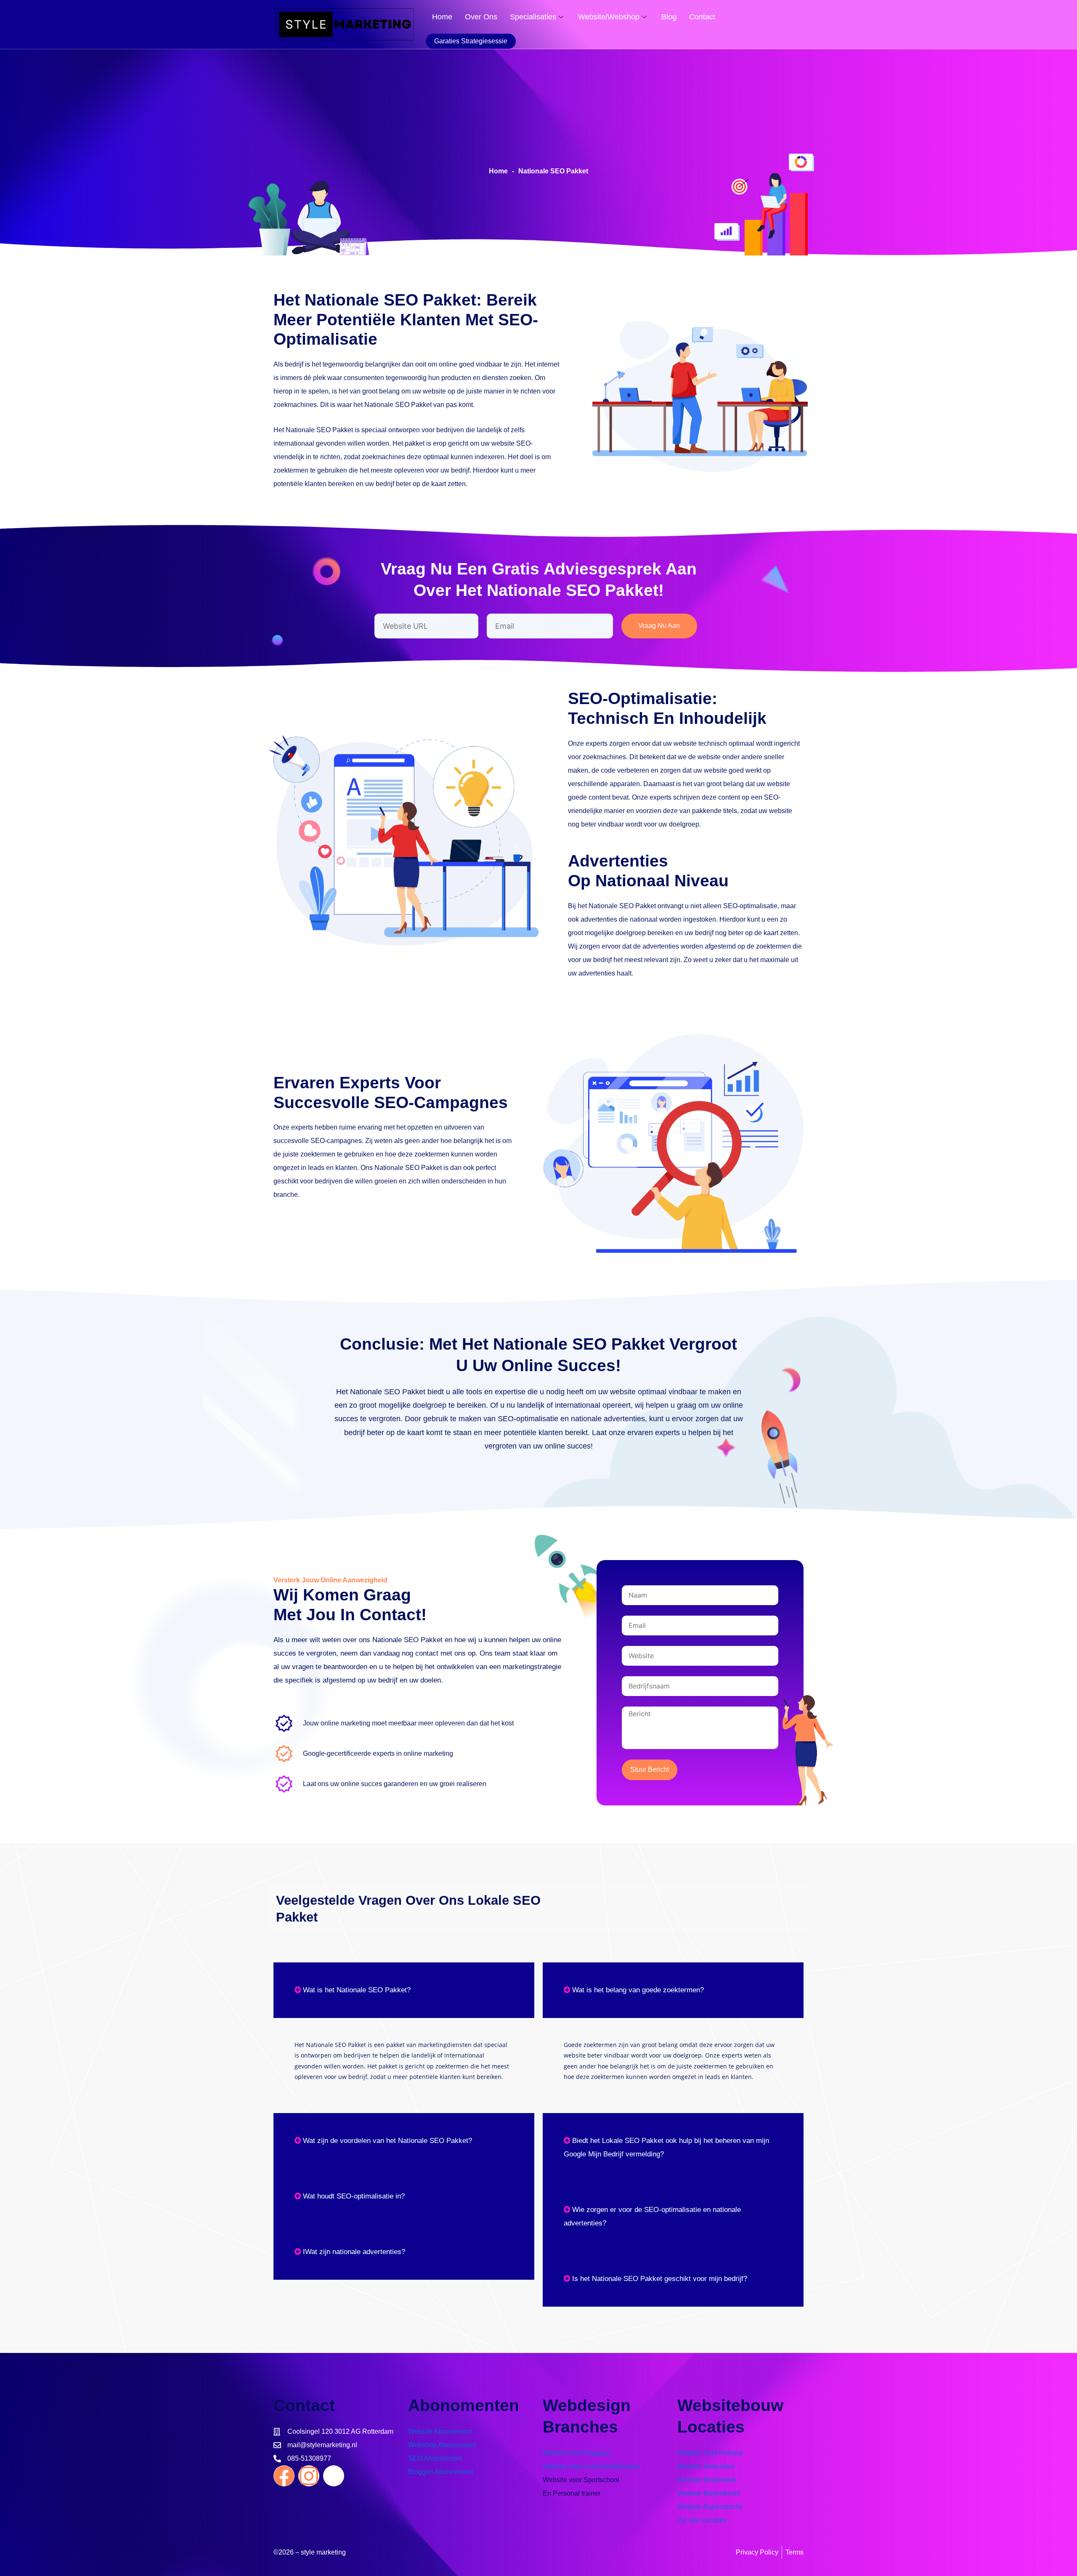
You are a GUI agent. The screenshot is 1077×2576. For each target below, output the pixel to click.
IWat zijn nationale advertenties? (354, 2252)
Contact (702, 17)
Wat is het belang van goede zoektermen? (638, 1990)
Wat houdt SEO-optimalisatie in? (354, 2196)
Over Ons (481, 17)
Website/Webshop (609, 17)
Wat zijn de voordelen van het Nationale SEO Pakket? (387, 2141)
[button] (404, 1990)
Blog (669, 17)
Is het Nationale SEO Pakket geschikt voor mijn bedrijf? (660, 2279)
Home (442, 17)
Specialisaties (533, 17)
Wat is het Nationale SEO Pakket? (357, 1990)
